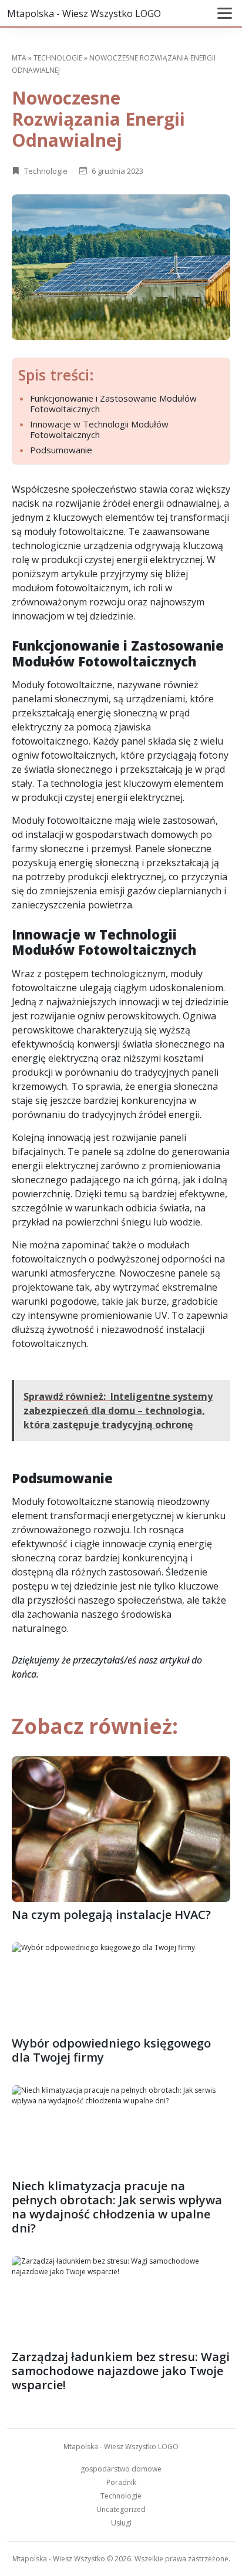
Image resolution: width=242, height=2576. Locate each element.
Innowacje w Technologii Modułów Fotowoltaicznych (99, 429)
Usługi (121, 2523)
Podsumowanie (61, 450)
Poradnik (121, 2482)
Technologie (58, 58)
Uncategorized (121, 2509)
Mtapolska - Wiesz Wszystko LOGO (84, 14)
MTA (19, 58)
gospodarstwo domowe (121, 2469)
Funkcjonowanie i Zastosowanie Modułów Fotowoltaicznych (113, 403)
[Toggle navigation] (225, 13)
